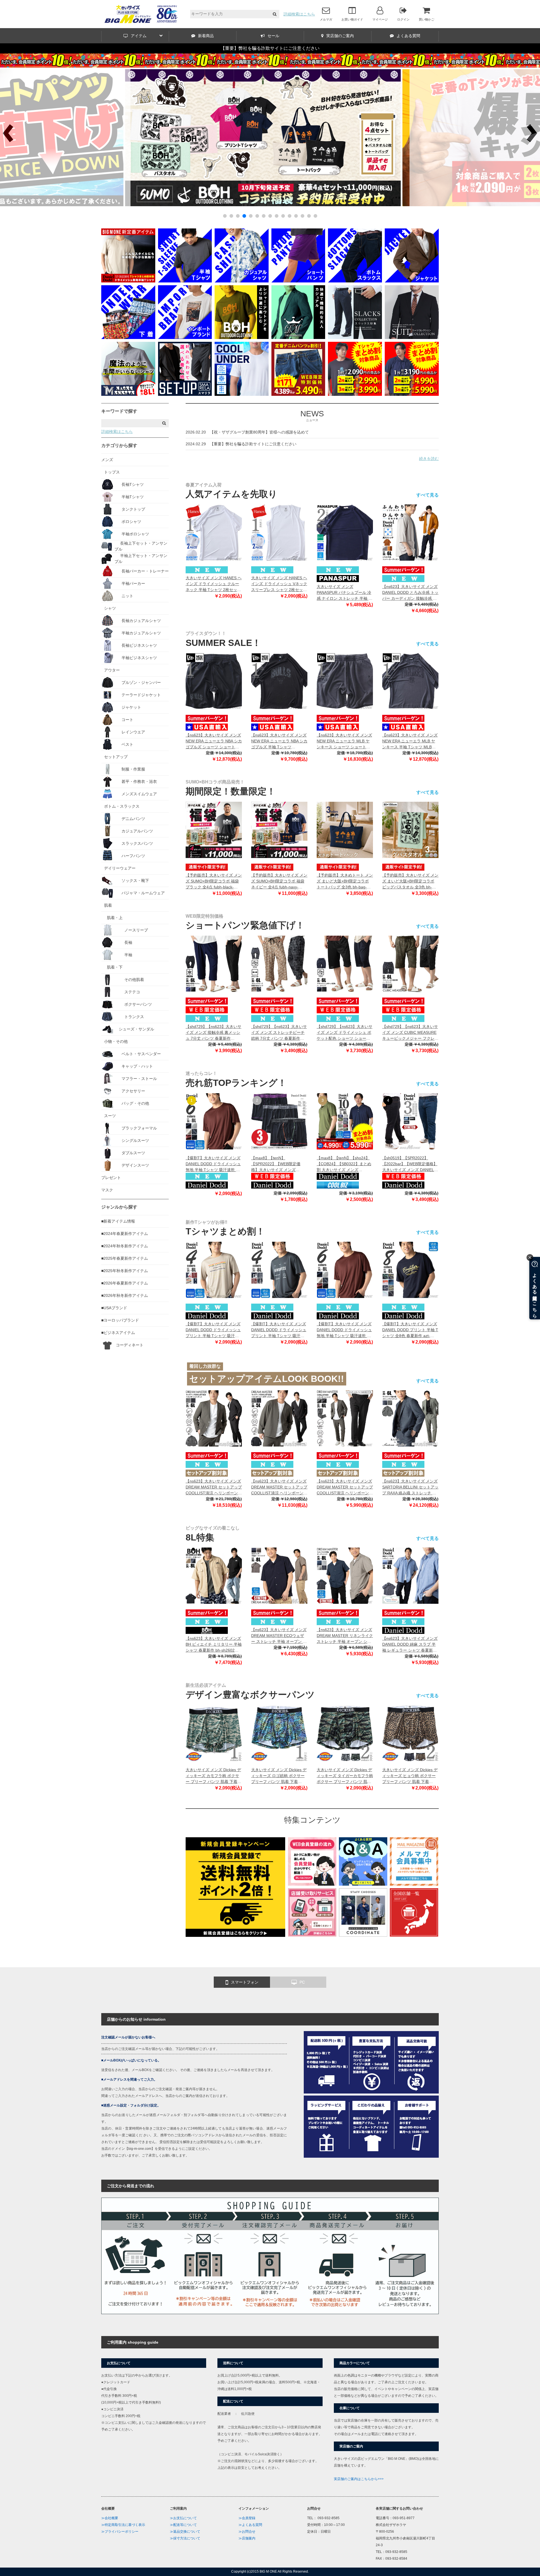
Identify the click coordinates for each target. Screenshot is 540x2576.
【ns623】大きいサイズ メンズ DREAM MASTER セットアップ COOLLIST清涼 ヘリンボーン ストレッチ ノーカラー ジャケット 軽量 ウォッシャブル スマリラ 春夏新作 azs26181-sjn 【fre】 (279, 1487)
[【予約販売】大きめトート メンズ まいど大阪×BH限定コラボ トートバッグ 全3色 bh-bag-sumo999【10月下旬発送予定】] (345, 830)
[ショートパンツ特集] (298, 281)
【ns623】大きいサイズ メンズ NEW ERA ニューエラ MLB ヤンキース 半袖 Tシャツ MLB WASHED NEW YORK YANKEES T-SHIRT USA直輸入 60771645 (410, 741)
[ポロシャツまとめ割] (412, 394)
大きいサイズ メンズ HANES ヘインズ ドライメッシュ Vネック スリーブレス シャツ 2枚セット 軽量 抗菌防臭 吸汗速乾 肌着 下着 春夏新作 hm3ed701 (279, 584)
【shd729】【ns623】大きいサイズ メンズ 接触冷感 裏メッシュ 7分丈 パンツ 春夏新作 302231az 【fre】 (213, 1033)
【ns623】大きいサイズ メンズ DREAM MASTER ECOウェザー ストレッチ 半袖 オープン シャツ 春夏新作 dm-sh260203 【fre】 (279, 1636)
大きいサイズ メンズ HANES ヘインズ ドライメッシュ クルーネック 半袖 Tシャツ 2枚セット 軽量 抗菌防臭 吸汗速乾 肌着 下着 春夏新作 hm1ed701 (214, 584)
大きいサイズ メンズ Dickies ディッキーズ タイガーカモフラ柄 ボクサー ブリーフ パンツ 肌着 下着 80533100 (345, 1776)
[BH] (242, 338)
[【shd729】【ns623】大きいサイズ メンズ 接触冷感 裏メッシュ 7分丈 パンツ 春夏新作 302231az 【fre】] (214, 964)
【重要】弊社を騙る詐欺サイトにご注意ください (270, 48)
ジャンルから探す (119, 1207)
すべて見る (427, 495)
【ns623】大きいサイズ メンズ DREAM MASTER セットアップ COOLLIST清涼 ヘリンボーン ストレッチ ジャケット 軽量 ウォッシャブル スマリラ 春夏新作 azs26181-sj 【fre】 (214, 1487)
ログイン (403, 19)
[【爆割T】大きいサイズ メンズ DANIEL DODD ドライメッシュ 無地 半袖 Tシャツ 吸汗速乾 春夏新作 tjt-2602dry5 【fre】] (214, 1121)
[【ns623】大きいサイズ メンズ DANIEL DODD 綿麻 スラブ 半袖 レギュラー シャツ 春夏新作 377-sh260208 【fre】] (410, 1576)
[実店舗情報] (414, 1935)
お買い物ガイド (352, 19)
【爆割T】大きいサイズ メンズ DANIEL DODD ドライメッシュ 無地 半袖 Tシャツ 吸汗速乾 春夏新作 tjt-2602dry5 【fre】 (213, 1164)
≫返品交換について (185, 2532)
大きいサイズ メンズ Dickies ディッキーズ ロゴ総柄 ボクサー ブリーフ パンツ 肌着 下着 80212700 (279, 1776)
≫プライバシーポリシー (120, 2532)
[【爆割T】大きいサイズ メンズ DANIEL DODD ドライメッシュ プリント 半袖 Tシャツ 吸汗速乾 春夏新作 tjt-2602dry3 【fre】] (214, 1270)
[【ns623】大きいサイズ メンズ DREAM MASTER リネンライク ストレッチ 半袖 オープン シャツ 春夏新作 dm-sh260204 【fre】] (345, 1576)
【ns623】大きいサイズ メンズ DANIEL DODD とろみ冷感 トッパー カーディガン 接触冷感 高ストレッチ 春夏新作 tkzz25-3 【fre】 (410, 593)
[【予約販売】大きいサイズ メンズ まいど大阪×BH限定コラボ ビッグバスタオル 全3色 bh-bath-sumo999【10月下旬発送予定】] (410, 830)
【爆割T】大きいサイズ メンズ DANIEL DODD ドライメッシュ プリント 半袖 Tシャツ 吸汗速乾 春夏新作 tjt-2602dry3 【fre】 (213, 1330)
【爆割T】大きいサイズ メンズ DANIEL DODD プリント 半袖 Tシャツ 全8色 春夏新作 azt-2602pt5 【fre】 (410, 1330)
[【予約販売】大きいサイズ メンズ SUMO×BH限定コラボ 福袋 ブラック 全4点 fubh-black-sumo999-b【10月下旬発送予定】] (214, 830)
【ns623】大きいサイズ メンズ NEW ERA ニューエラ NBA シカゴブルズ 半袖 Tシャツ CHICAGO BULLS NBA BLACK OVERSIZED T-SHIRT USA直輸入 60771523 (279, 741)
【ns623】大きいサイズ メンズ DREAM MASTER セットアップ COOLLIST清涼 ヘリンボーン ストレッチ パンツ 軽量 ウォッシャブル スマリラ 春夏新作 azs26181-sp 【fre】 (345, 1487)
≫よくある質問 (250, 2525)
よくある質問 (408, 36)
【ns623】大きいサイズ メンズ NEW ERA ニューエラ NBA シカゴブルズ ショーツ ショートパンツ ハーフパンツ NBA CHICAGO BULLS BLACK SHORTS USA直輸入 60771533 (214, 741)
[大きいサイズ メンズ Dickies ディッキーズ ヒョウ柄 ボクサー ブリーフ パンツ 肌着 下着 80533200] (410, 1733)
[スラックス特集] (355, 338)
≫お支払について (183, 2518)
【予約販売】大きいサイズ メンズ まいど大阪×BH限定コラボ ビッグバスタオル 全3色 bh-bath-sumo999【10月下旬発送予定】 (410, 882)
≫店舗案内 (247, 2538)
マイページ (380, 19)
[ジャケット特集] (412, 281)
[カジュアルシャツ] (242, 281)
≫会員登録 (247, 2518)
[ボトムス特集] (355, 281)
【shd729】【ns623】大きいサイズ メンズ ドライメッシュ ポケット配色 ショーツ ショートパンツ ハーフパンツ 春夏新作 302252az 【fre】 (345, 1033)
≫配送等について (183, 2525)
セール (273, 36)
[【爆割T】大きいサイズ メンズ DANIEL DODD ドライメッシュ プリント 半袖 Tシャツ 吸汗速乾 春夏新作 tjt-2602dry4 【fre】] (279, 1270)
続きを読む (429, 459)
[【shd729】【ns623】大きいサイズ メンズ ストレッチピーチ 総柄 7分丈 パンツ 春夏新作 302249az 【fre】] (279, 964)
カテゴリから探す (119, 445)
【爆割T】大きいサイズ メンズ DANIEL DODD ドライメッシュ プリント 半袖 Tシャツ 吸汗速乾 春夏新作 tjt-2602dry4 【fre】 (279, 1330)
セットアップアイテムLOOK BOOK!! (267, 1379)
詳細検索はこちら (299, 14)
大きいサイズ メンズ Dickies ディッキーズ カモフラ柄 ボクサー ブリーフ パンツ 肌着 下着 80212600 (213, 1776)
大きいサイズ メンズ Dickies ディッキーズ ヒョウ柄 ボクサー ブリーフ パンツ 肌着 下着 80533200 (410, 1776)
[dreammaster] (298, 338)
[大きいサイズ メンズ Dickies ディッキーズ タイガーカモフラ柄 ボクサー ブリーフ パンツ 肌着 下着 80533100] (345, 1733)
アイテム (139, 36)
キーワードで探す (119, 411)
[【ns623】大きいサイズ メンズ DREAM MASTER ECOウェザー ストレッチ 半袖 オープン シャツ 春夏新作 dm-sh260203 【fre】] (279, 1576)
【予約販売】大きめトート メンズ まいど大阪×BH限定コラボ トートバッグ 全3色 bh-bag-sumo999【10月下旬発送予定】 (345, 882)
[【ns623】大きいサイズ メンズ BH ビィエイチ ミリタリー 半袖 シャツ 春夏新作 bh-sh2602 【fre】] (214, 1576)
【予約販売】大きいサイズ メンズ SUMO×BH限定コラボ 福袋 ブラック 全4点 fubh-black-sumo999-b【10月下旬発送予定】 (214, 882)
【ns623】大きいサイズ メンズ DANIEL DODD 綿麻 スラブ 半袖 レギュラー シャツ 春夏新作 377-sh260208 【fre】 (410, 1645)
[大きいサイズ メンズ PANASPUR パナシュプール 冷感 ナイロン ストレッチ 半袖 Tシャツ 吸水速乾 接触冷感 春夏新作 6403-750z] (345, 533)
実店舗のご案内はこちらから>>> (359, 2479)
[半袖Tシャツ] (185, 281)
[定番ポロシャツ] (128, 281)
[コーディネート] (363, 1935)
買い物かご (427, 19)
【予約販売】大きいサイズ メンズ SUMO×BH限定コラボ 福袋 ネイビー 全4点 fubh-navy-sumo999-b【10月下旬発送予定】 (279, 882)
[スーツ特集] (412, 338)
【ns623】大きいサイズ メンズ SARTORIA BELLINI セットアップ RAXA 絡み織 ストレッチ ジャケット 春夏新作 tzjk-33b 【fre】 (410, 1487)
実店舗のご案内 (340, 36)
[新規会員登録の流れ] (312, 1884)
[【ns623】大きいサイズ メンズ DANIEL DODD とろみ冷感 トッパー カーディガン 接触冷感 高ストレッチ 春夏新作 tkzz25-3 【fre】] (410, 533)
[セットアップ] (185, 394)
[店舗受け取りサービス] (312, 1935)
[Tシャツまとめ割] (270, 205)
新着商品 (206, 36)
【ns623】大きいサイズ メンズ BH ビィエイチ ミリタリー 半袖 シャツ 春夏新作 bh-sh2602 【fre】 (214, 1645)
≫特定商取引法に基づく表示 (123, 2525)
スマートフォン (245, 1982)
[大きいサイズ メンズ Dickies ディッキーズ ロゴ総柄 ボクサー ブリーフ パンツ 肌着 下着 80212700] (279, 1733)
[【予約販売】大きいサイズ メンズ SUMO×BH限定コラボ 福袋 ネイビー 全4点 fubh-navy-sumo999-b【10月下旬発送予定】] (279, 830)
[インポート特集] (185, 338)
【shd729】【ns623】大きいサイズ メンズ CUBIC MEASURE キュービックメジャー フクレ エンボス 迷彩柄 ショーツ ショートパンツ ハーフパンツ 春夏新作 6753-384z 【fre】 (410, 1033)
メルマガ (326, 19)
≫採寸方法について (185, 2538)
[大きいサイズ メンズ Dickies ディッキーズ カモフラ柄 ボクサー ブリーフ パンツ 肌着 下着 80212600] (214, 1733)
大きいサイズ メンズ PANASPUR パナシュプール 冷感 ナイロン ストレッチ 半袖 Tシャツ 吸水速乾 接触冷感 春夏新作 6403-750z (344, 593)
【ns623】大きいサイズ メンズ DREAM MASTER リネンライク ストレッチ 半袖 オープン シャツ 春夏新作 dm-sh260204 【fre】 (345, 1636)
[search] (275, 14)
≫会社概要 (110, 2518)
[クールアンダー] (242, 394)
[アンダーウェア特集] (128, 338)
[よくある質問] (363, 1884)
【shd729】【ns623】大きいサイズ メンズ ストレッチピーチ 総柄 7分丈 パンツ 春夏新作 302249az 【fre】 (279, 1033)
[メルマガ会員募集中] (414, 1884)
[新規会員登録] (235, 1935)
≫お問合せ (247, 2532)
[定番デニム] (298, 394)
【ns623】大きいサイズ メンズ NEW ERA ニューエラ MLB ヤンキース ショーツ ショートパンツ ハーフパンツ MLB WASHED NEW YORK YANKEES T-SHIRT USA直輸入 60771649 (344, 741)
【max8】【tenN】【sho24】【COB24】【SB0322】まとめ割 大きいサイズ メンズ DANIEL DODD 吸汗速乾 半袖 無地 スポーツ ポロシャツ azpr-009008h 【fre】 (345, 1164)
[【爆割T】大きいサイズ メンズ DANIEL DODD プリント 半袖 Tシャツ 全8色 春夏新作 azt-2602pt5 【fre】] (410, 1270)
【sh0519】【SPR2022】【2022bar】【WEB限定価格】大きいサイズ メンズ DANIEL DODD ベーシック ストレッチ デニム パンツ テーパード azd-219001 (410, 1164)
